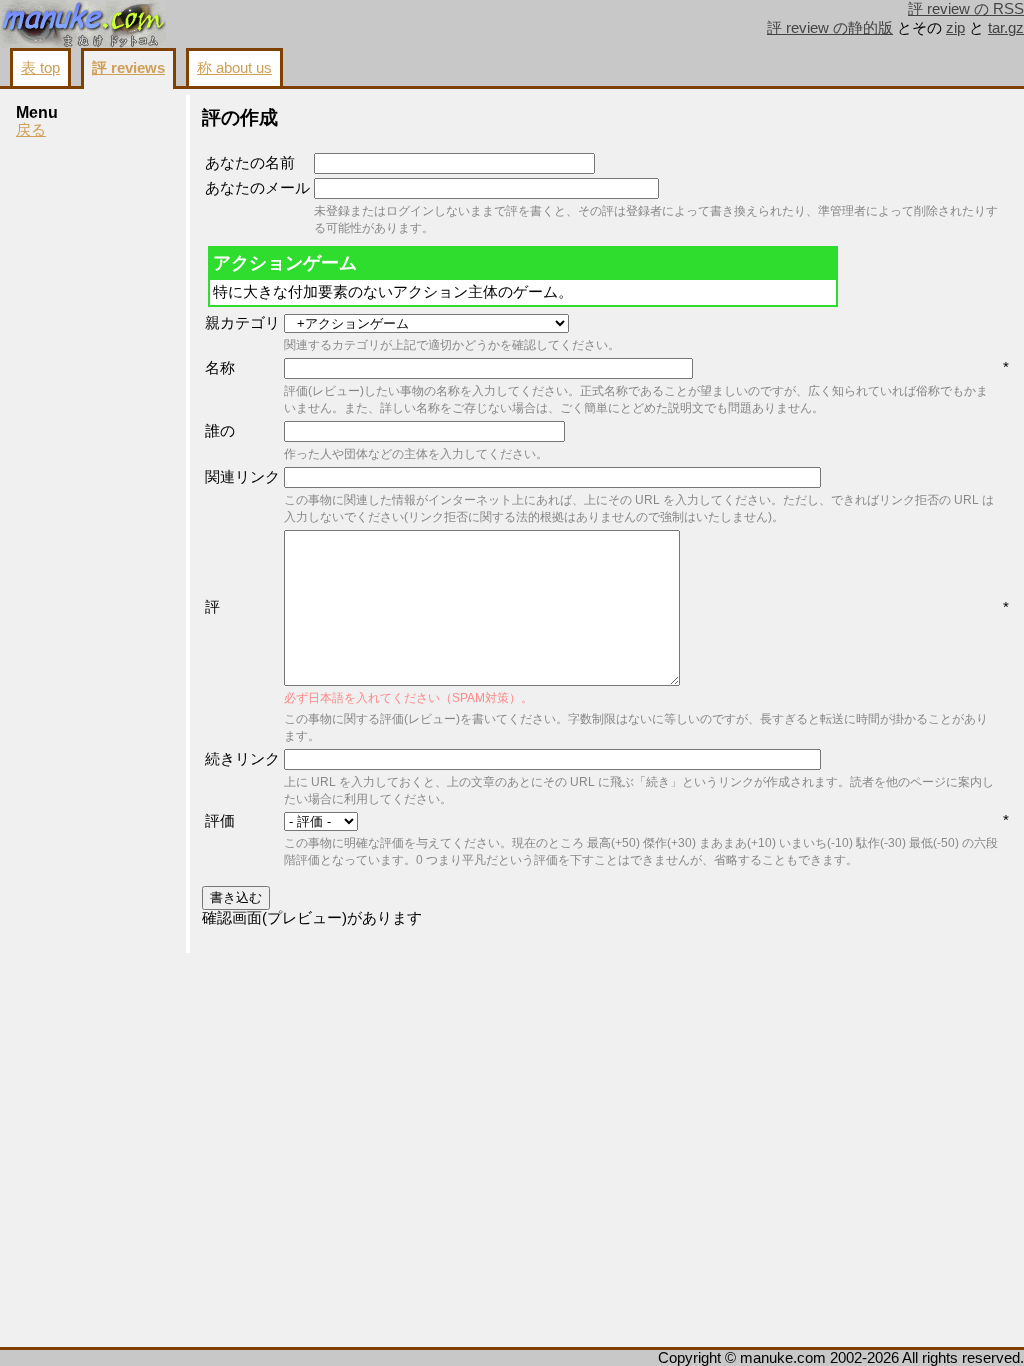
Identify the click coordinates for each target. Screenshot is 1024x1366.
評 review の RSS (966, 9)
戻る (31, 130)
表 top (40, 68)
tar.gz (1006, 28)
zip (955, 28)
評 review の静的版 (830, 28)
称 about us (234, 68)
